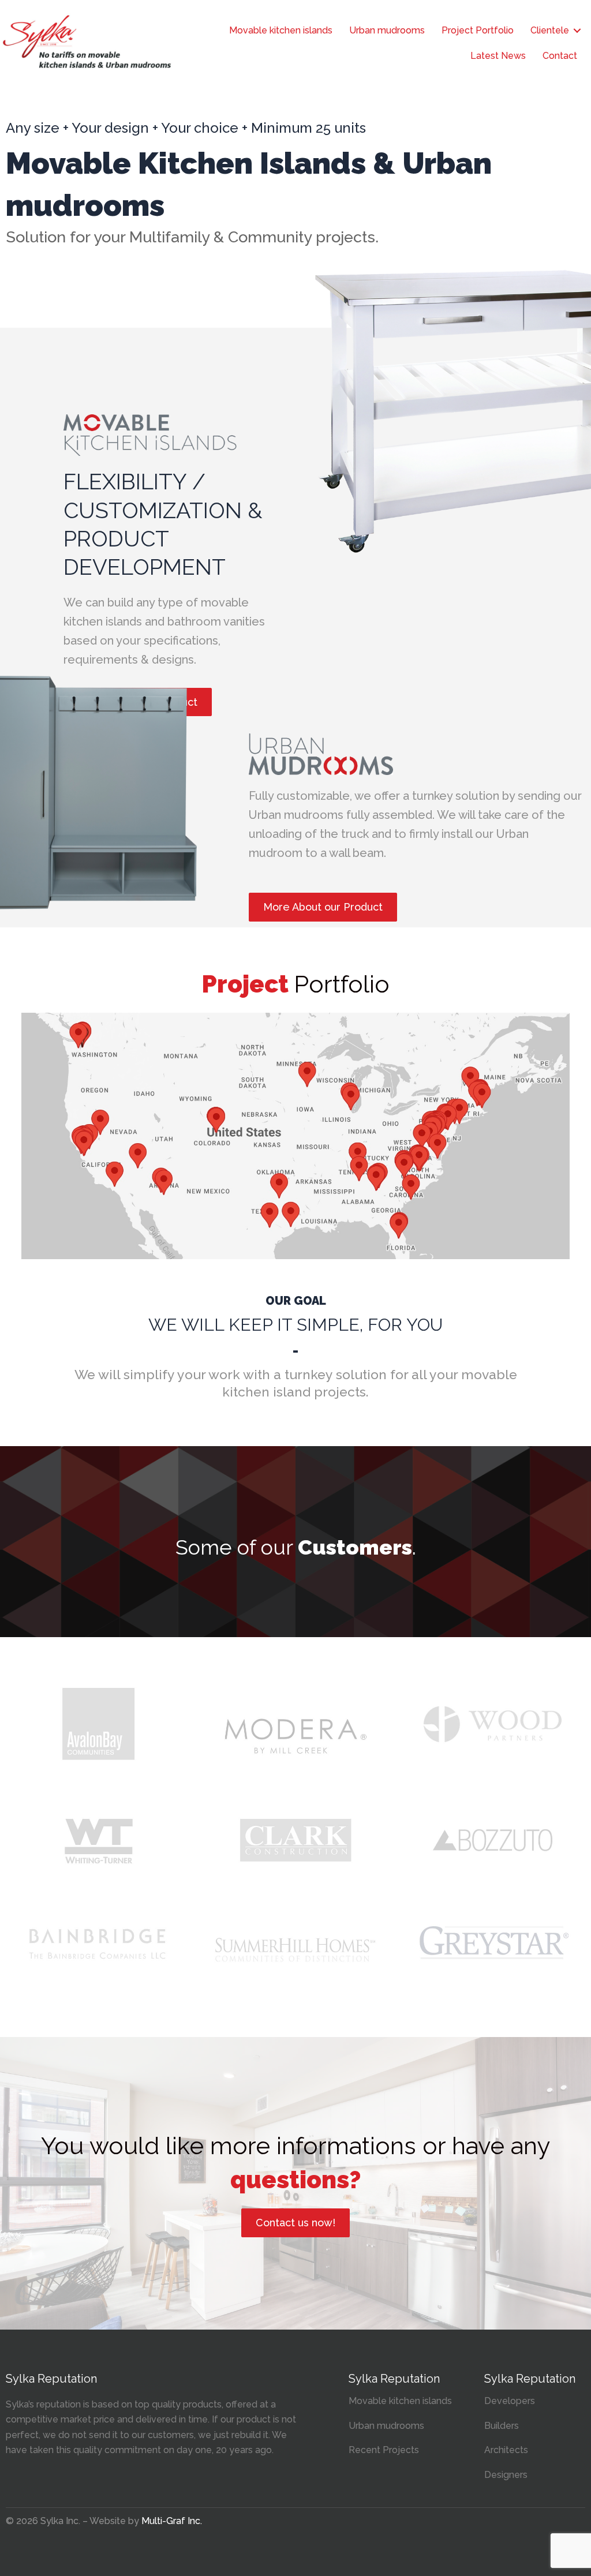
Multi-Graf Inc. (172, 2521)
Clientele (550, 30)
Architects (506, 2450)
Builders (502, 2426)
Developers (510, 2401)
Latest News (498, 56)
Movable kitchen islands (281, 30)
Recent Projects (384, 2450)
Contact (560, 56)
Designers (506, 2475)
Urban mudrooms (387, 30)
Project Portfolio (478, 30)
